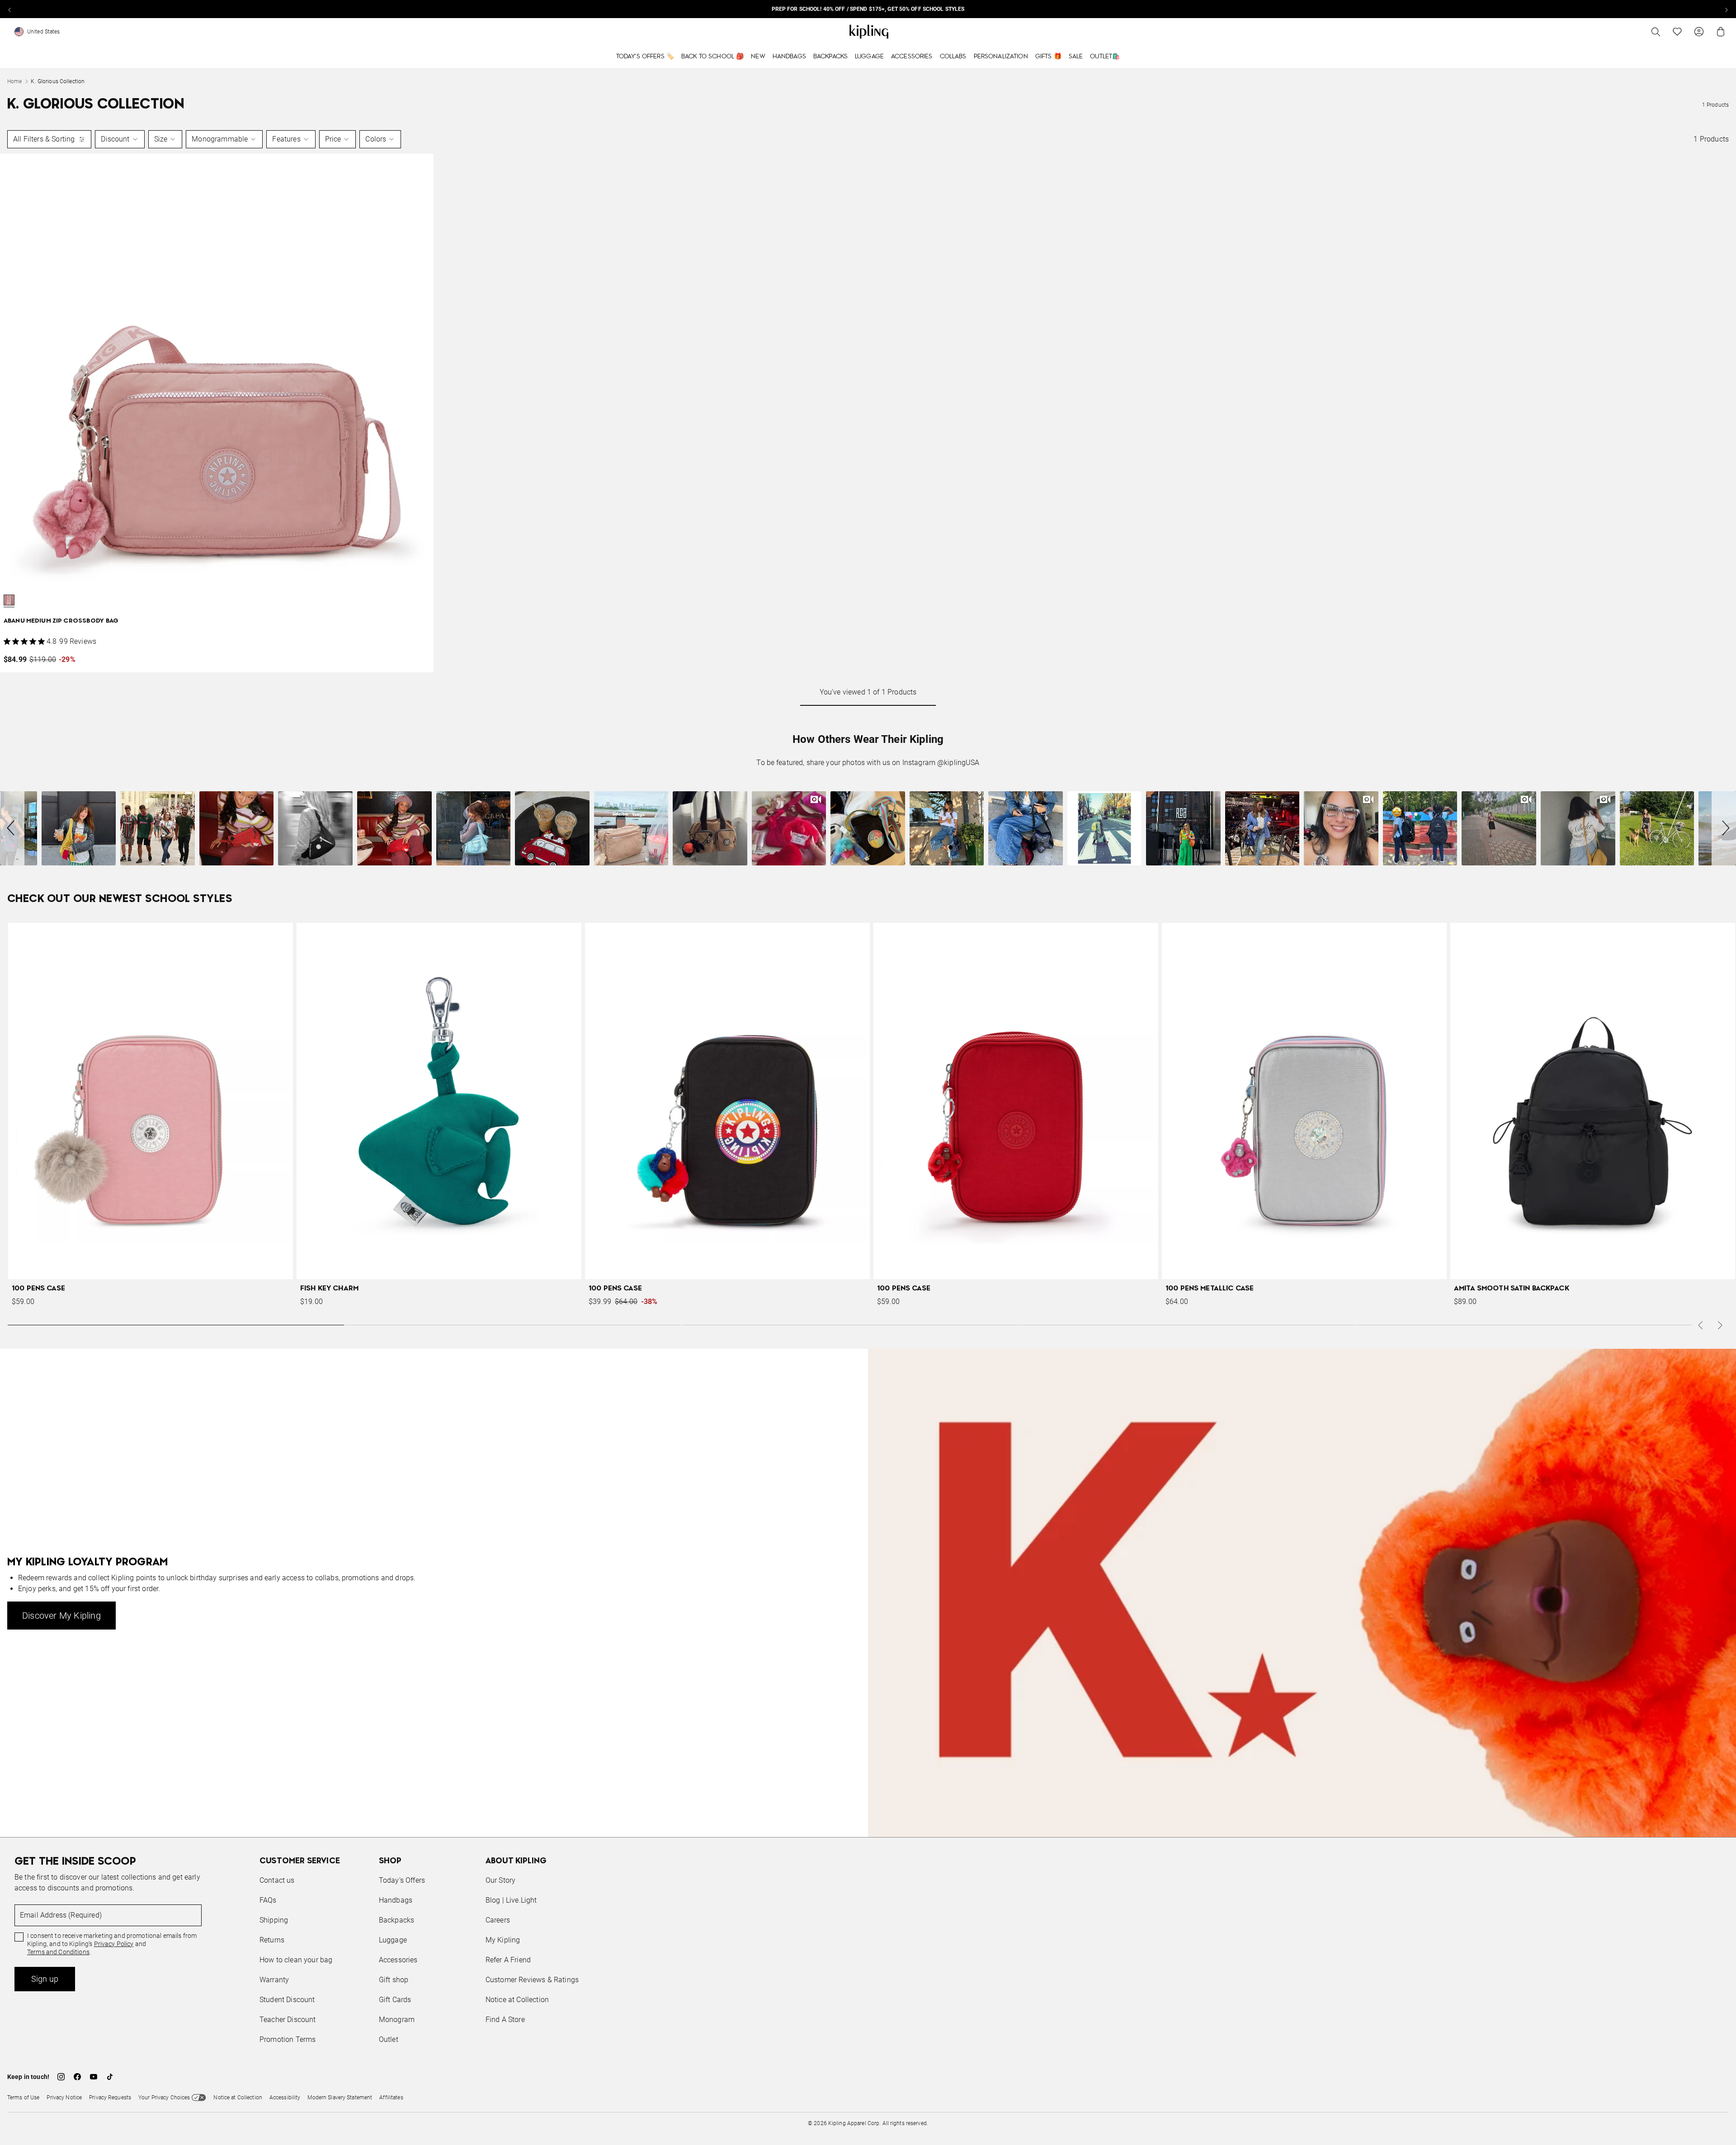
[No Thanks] (1020, 986)
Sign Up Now (918, 1141)
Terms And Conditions (928, 1115)
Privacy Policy (943, 1107)
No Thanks (992, 1141)
